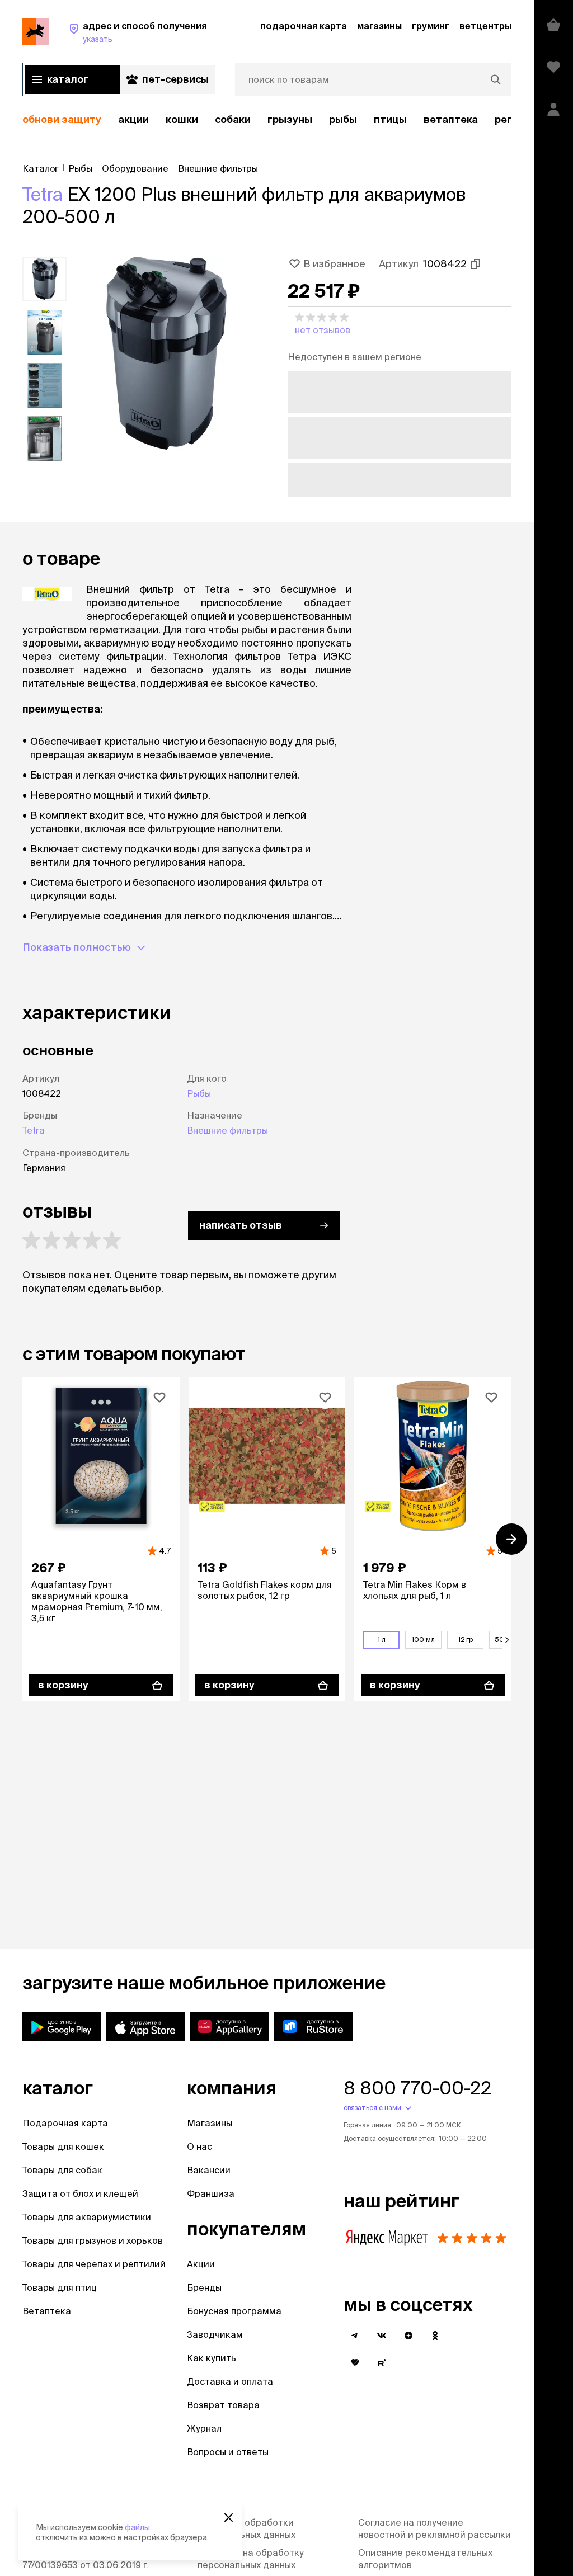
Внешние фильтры (227, 1130)
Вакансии (209, 2170)
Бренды (204, 2287)
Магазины (210, 2123)
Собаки (233, 119)
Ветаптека (451, 119)
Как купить (212, 2358)
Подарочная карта (65, 2123)
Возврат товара (223, 2405)
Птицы (390, 119)
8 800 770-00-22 (417, 2088)
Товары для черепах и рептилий (94, 2264)
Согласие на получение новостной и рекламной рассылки (435, 2528)
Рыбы (343, 119)
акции (133, 119)
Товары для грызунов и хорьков (93, 2240)
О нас (199, 2146)
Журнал (204, 2428)
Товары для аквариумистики (87, 2217)
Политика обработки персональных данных (246, 2528)
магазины (379, 26)
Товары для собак (62, 2170)
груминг (431, 26)
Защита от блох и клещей (80, 2193)
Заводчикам (215, 2334)
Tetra (43, 194)
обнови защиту (62, 119)
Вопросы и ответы (228, 2452)
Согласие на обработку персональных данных (251, 2559)
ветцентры (485, 26)
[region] (267, 120)
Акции (201, 2264)
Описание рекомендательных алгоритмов (425, 2559)
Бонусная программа (234, 2311)
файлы (137, 2527)
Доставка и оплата (230, 2381)
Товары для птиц (60, 2287)
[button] (400, 324)
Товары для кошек (63, 2146)
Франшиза (211, 2193)
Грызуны (290, 119)
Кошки (182, 119)
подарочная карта (304, 26)
